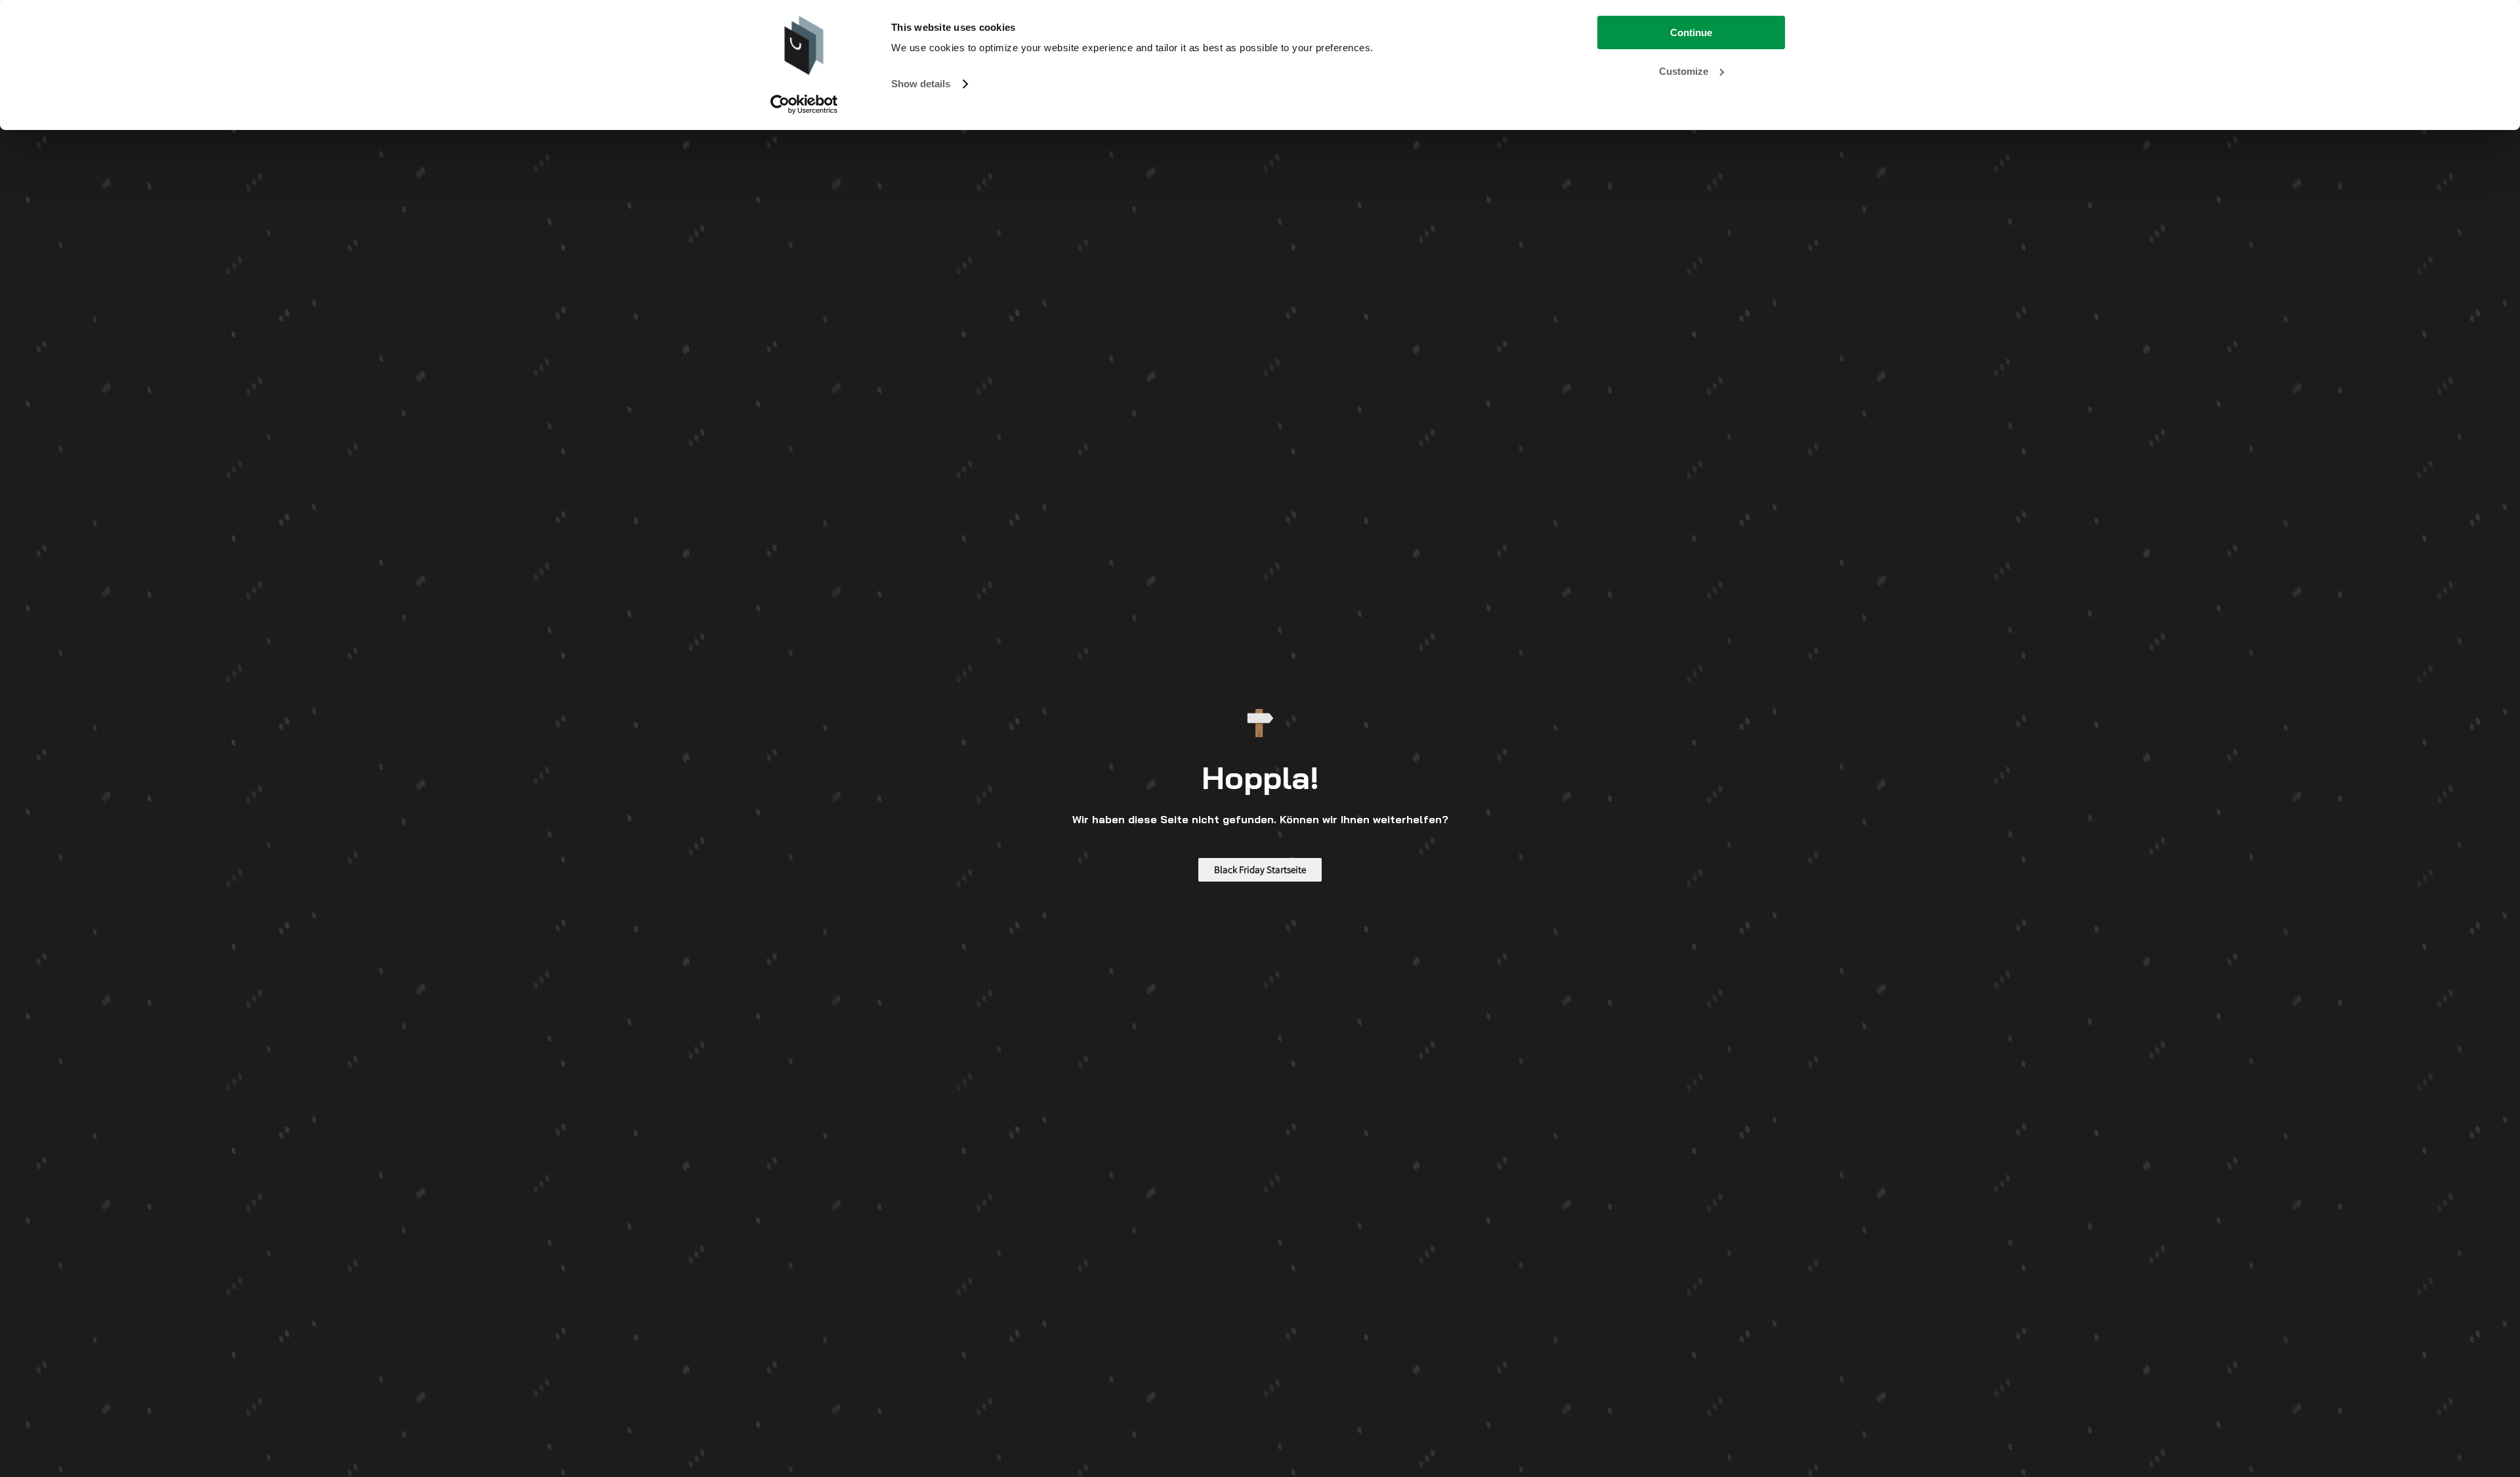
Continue (1691, 32)
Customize (1684, 71)
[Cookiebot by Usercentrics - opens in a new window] (804, 104)
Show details (921, 84)
